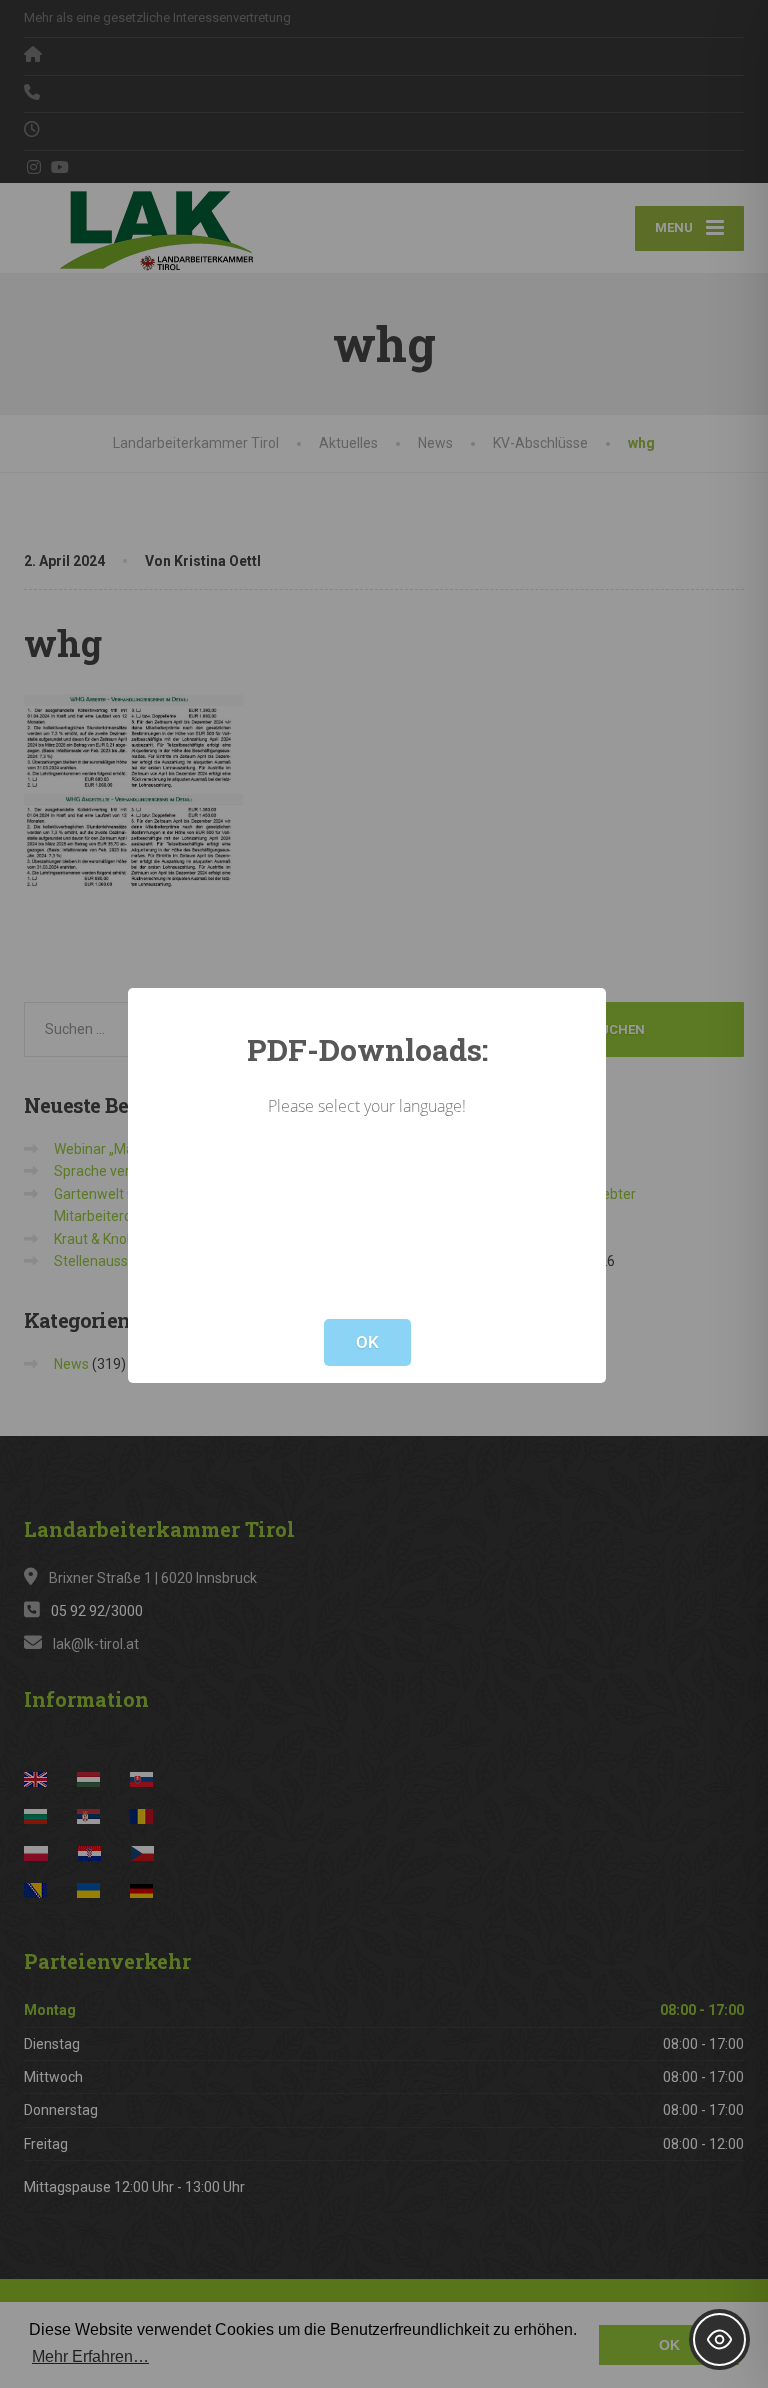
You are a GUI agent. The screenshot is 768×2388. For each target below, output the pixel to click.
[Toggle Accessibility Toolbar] (719, 2339)
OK (367, 1342)
